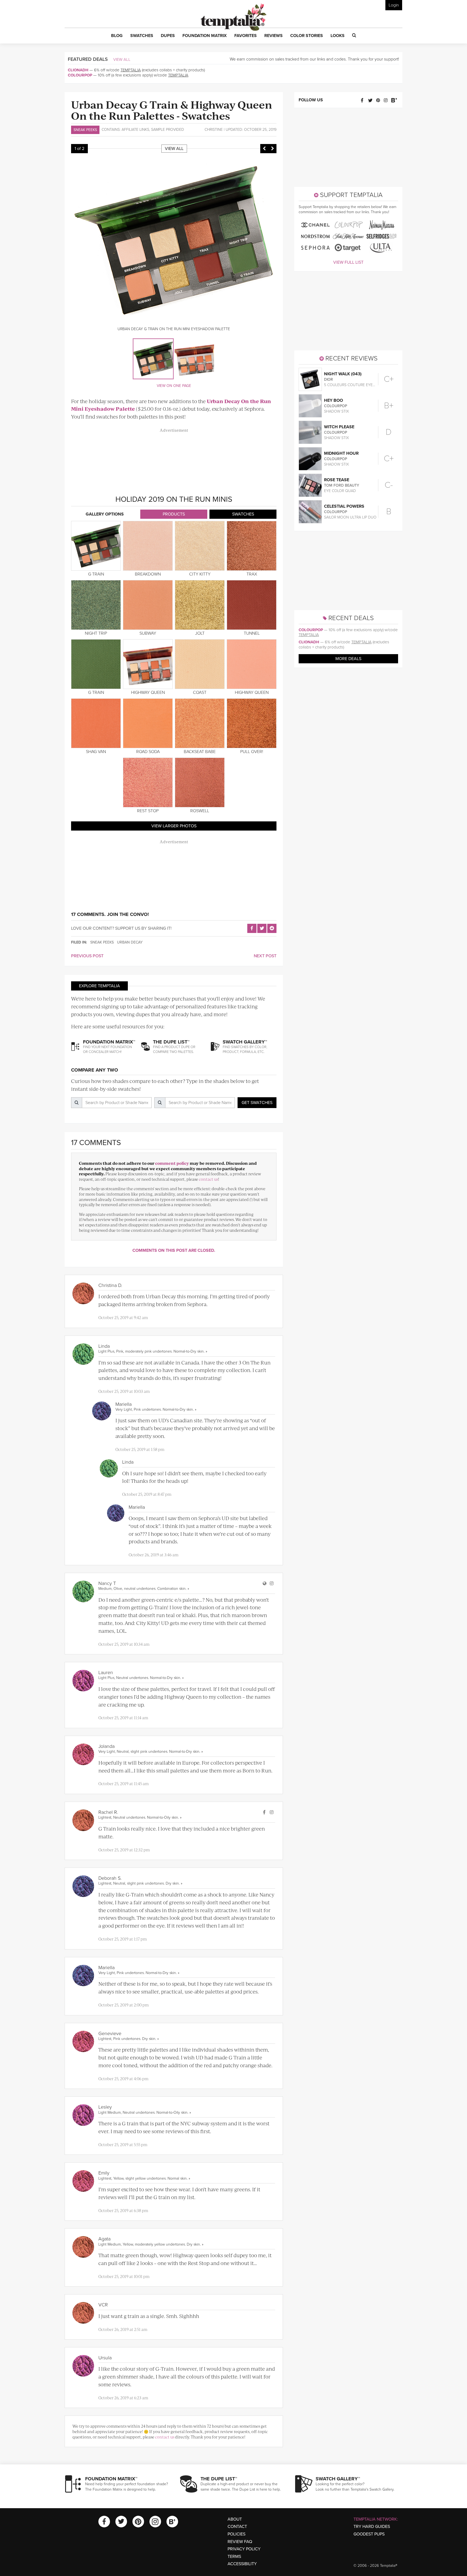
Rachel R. (108, 1812)
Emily (104, 2173)
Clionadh (78, 70)
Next (272, 149)
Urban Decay (130, 942)
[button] (117, 36)
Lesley (105, 2107)
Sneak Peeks (85, 130)
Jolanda (106, 1746)
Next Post (265, 956)
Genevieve (110, 2033)
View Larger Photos (174, 826)
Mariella (124, 1404)
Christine (214, 130)
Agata (104, 2239)
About (235, 2519)
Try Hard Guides (372, 2527)
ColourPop (80, 75)
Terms (234, 2557)
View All (122, 59)
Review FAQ (240, 2542)
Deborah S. (110, 1878)
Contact (237, 2527)
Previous (264, 149)
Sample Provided (168, 130)
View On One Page (174, 386)
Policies (236, 2534)
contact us (209, 1179)
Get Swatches (257, 1103)
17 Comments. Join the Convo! (110, 914)
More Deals (348, 659)
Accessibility (242, 2564)
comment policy (172, 1163)
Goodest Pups (369, 2534)
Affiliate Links (135, 130)
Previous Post (87, 956)
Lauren (106, 1672)
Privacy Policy (244, 2549)
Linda (104, 1346)
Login (394, 5)
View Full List (348, 262)
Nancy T (107, 1583)
